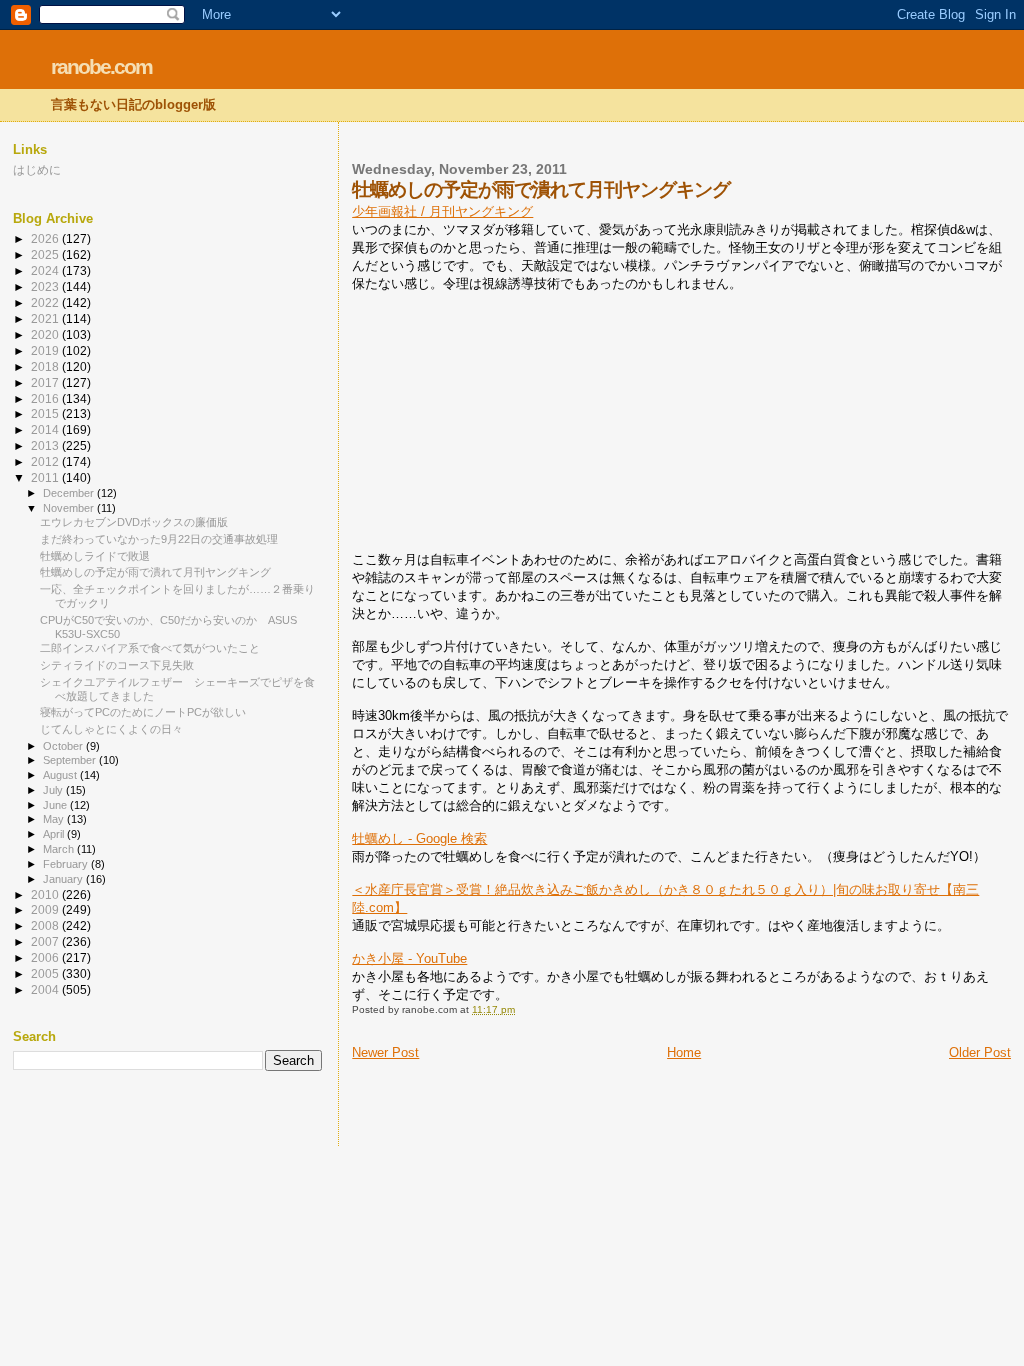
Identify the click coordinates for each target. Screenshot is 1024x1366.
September (71, 760)
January (64, 879)
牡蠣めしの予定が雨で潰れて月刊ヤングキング (155, 572)
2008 (46, 925)
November (70, 508)
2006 (46, 957)
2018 (46, 366)
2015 (46, 413)
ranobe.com (101, 66)
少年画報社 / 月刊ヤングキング (442, 211)
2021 (46, 318)
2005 (46, 973)
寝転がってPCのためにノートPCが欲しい (143, 712)
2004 (46, 989)
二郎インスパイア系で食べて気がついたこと (150, 648)
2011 (46, 477)
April (55, 834)
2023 (46, 286)
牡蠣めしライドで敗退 (95, 556)
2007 (46, 941)
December (70, 493)
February (67, 864)
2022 (46, 302)
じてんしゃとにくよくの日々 (111, 729)
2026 (46, 238)
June (56, 805)
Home (684, 1052)
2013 (46, 445)
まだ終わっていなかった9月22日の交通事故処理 (159, 539)
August (61, 775)
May (55, 819)
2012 (46, 461)
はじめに (37, 169)
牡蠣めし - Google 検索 (419, 838)
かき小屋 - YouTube (409, 958)
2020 (46, 334)
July (54, 790)
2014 (46, 429)
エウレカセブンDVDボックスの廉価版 (134, 522)
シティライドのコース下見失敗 (117, 665)
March (60, 849)
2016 (46, 398)
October (64, 746)
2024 (46, 270)
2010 (46, 894)
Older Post (980, 1052)
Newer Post (385, 1052)
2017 (46, 382)
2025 (46, 254)
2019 (46, 350)
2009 (46, 909)
